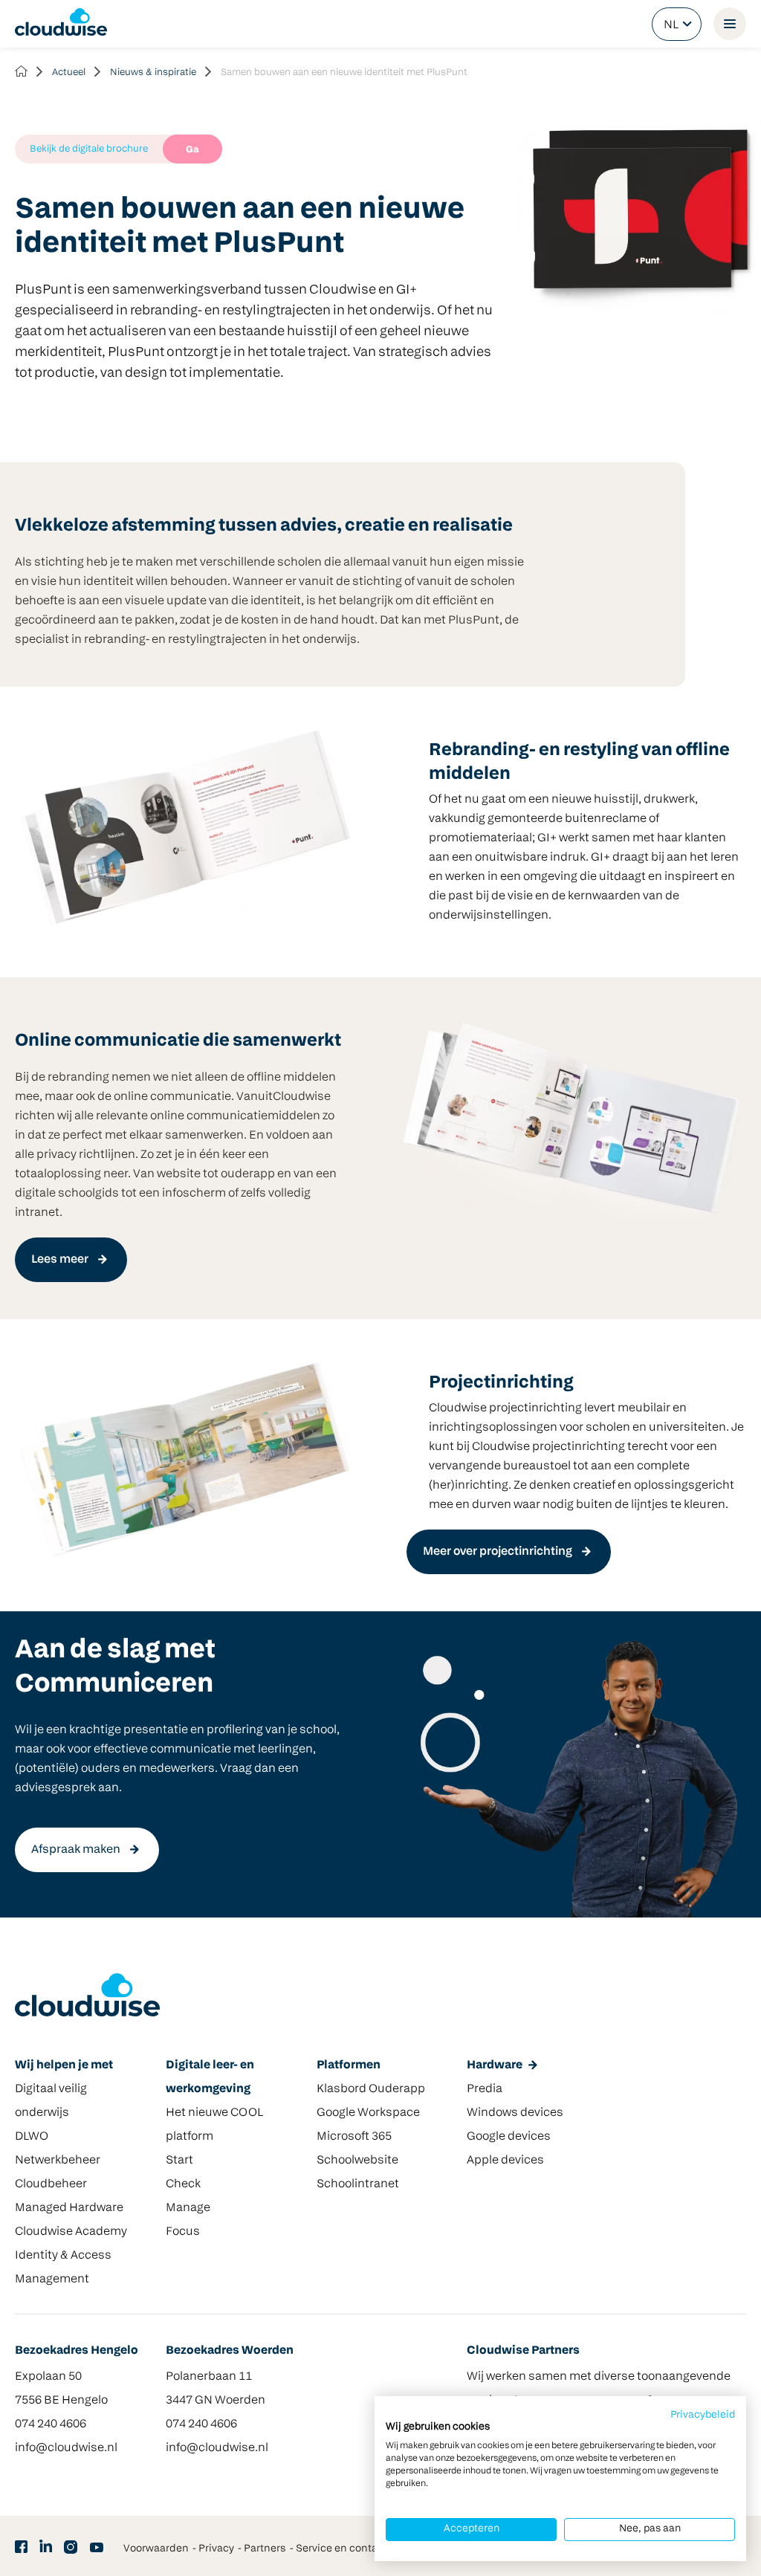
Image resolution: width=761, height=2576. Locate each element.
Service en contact (341, 2549)
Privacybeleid (703, 2415)
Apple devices (505, 2161)
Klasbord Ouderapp (371, 2089)
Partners (265, 2549)
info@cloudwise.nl (66, 2448)
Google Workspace (368, 2113)
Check (183, 2184)
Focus (183, 2232)
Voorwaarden (156, 2549)
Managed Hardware (69, 2208)
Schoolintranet (358, 2184)
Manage (188, 2208)
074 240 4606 (51, 2424)
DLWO (32, 2137)
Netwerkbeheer (58, 2161)
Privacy (216, 2549)
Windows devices (515, 2113)
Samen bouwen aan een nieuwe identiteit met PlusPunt (344, 72)
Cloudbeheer (51, 2184)
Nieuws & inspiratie (153, 72)
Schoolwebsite (357, 2161)
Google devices (509, 2137)
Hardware (495, 2065)
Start (179, 2161)
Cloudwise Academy (71, 2232)
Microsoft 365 (354, 2137)
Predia (485, 2089)
